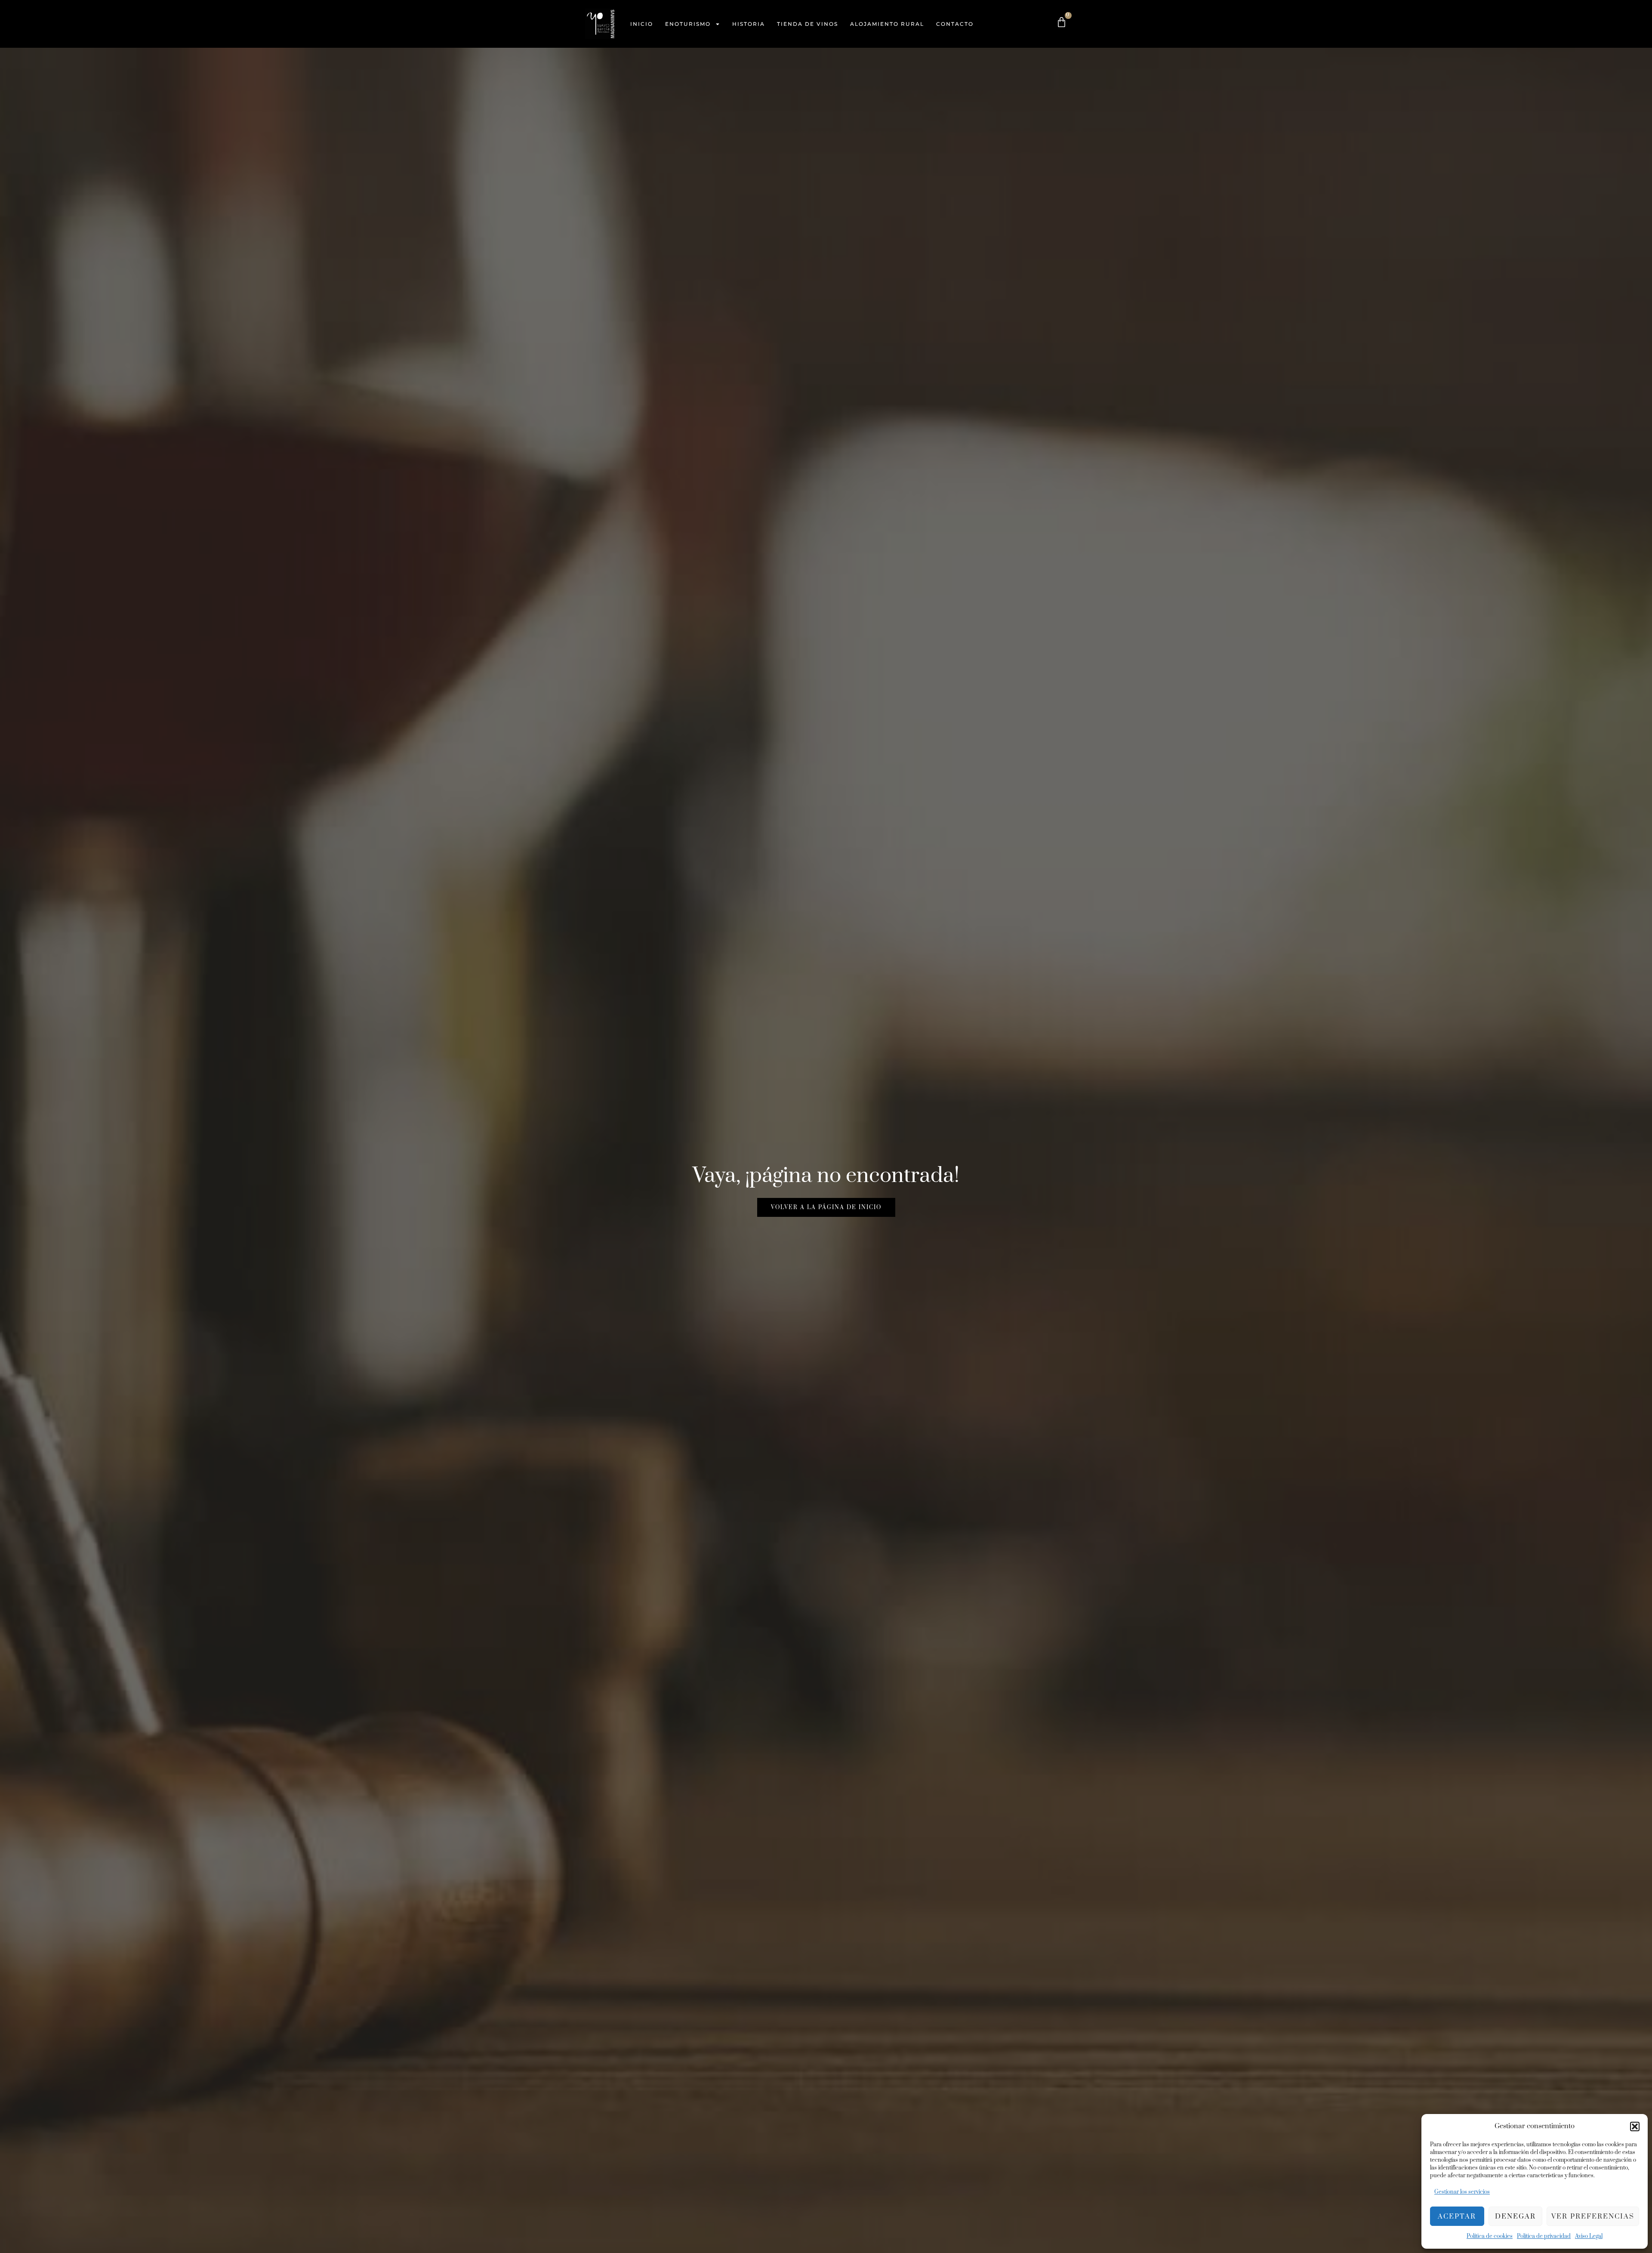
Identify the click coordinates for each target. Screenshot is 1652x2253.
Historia (749, 24)
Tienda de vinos (808, 24)
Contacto (955, 24)
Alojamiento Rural (887, 24)
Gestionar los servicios (1462, 2192)
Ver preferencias (1593, 2216)
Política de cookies (1490, 2236)
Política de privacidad (1544, 2236)
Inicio (642, 24)
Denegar (1515, 2216)
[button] (1635, 2126)
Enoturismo (688, 24)
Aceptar (1457, 2216)
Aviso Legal (1589, 2236)
